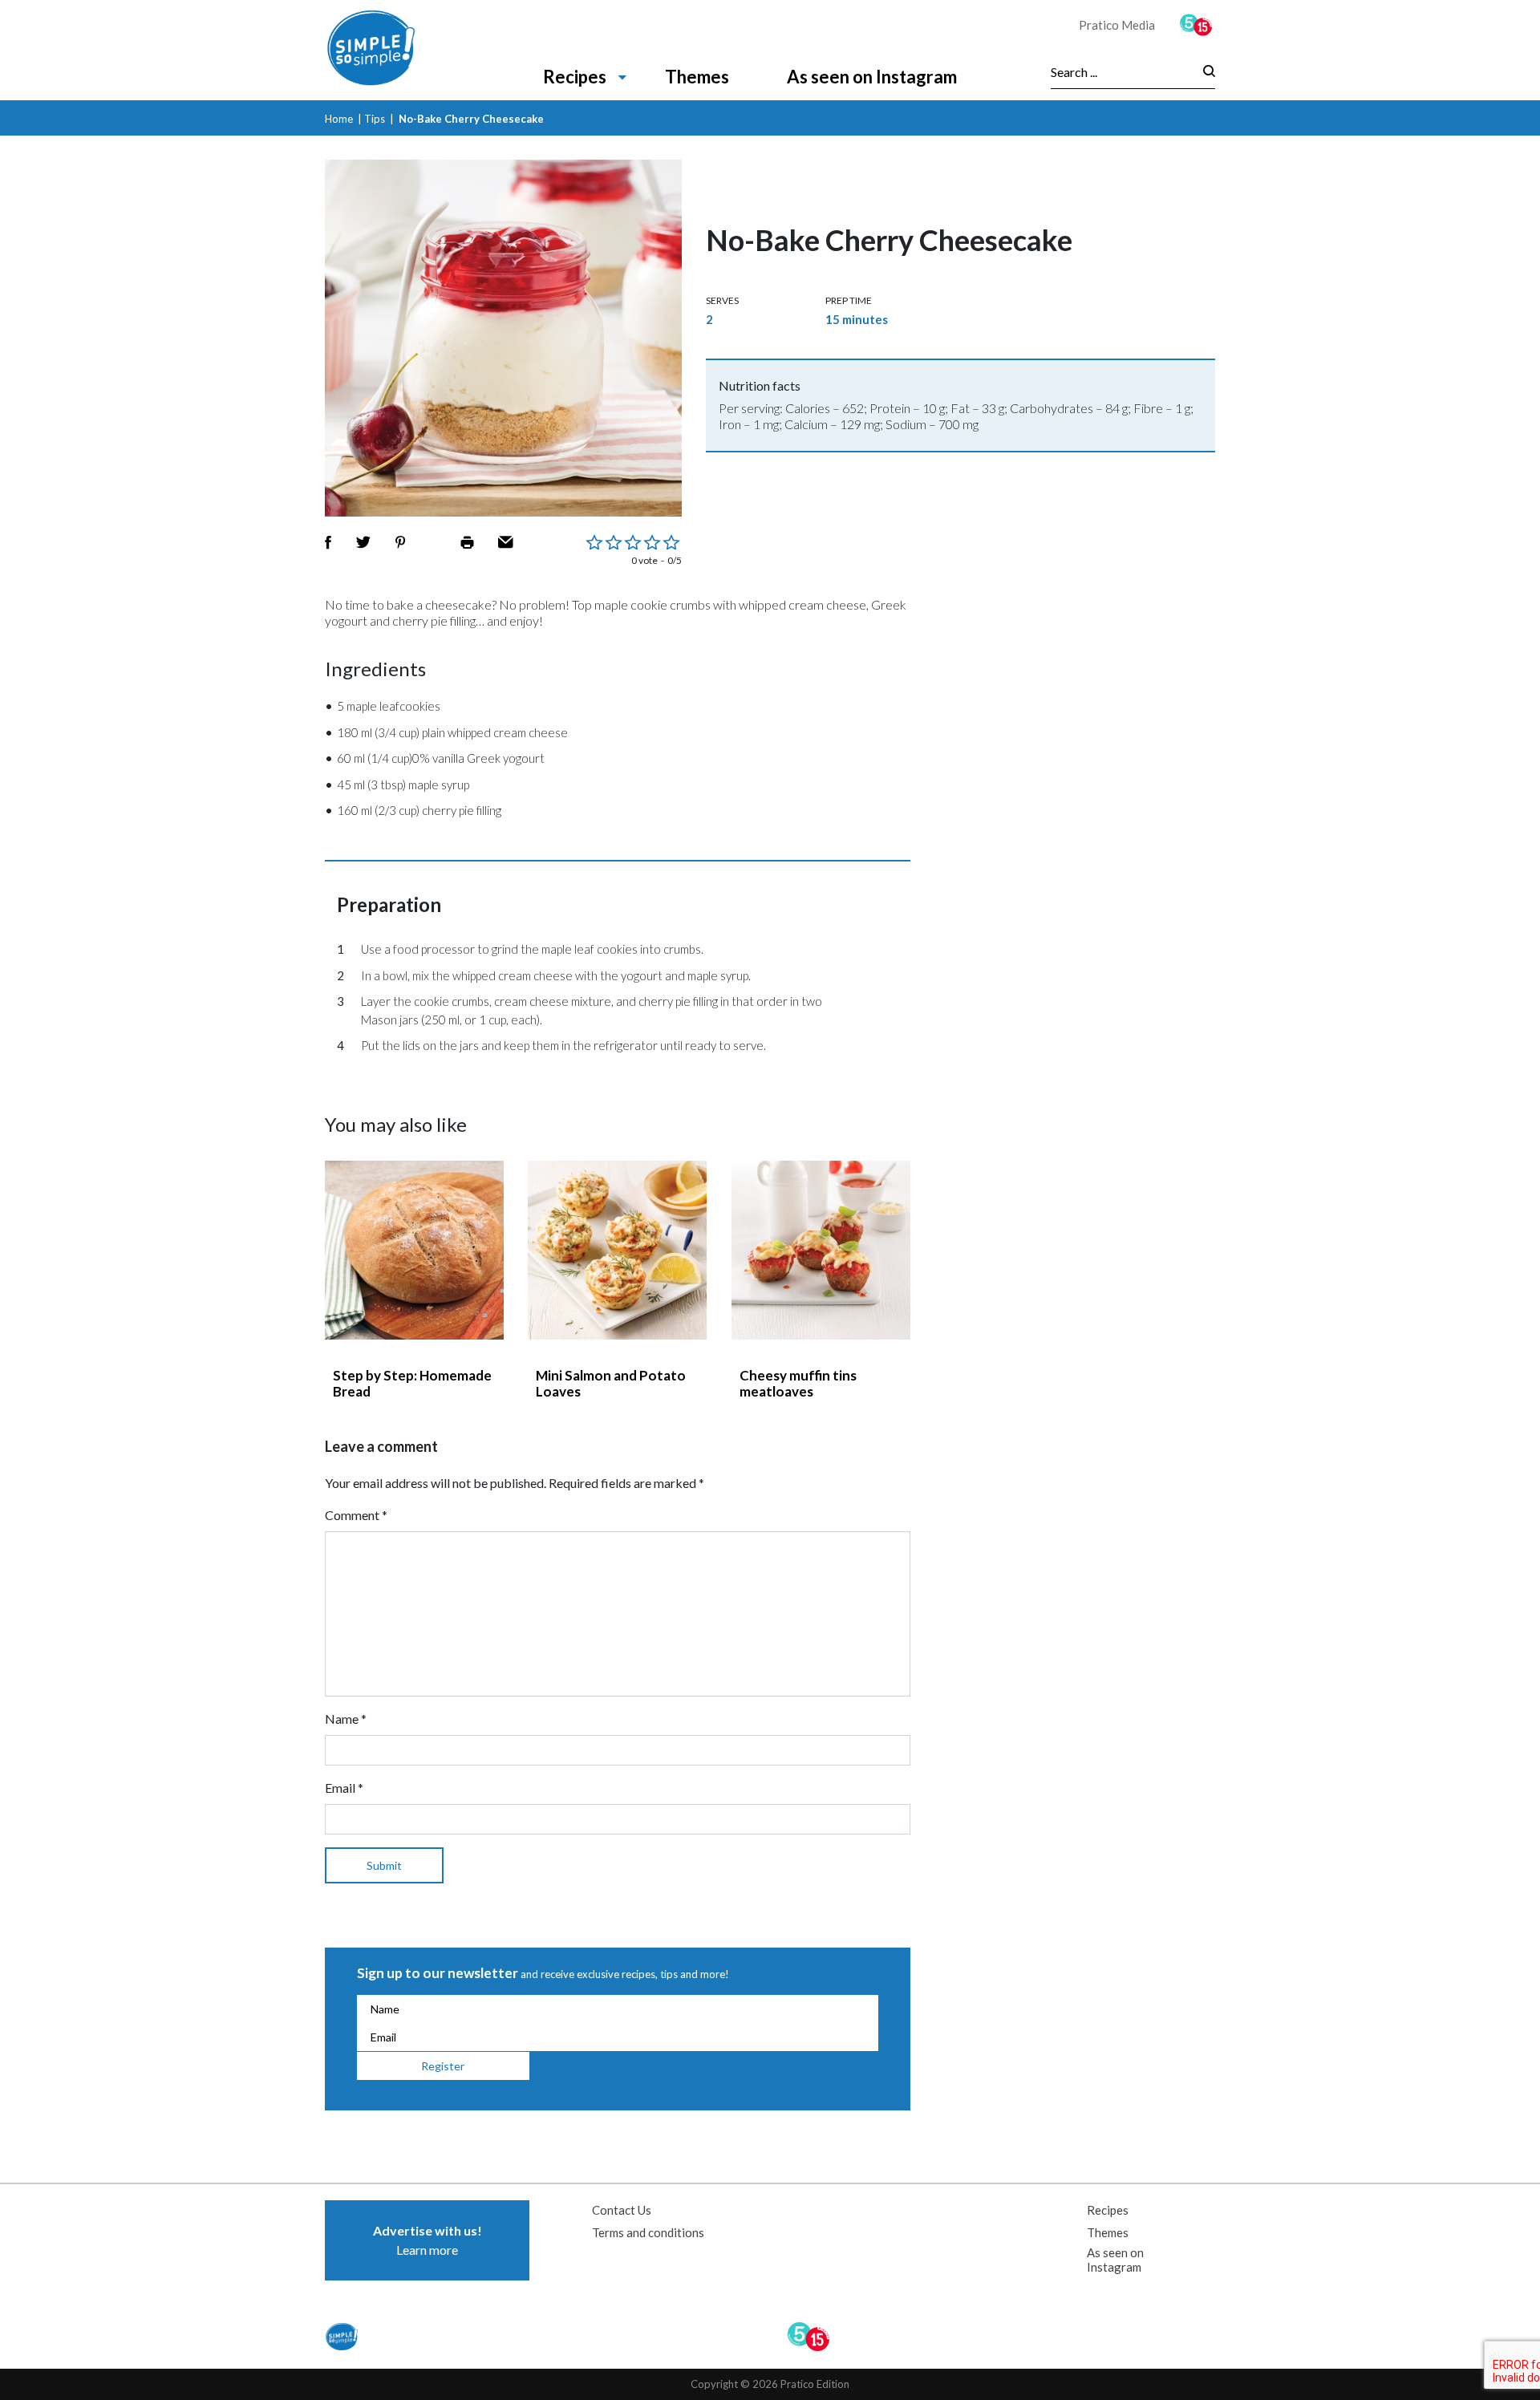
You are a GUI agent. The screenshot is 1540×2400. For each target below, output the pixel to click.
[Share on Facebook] (328, 542)
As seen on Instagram (872, 77)
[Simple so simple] (395, 50)
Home (339, 119)
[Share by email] (506, 542)
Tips (375, 119)
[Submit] (1204, 73)
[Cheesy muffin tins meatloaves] (821, 1250)
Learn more (428, 2240)
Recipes (575, 77)
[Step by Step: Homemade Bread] (414, 1250)
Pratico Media (1117, 25)
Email (344, 1788)
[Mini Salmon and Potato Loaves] (617, 1250)
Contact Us (622, 2210)
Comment (356, 1515)
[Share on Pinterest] (400, 542)
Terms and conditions (648, 2232)
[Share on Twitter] (363, 542)
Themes (697, 77)
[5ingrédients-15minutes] (1198, 25)
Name (346, 1719)
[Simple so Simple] (344, 2337)
